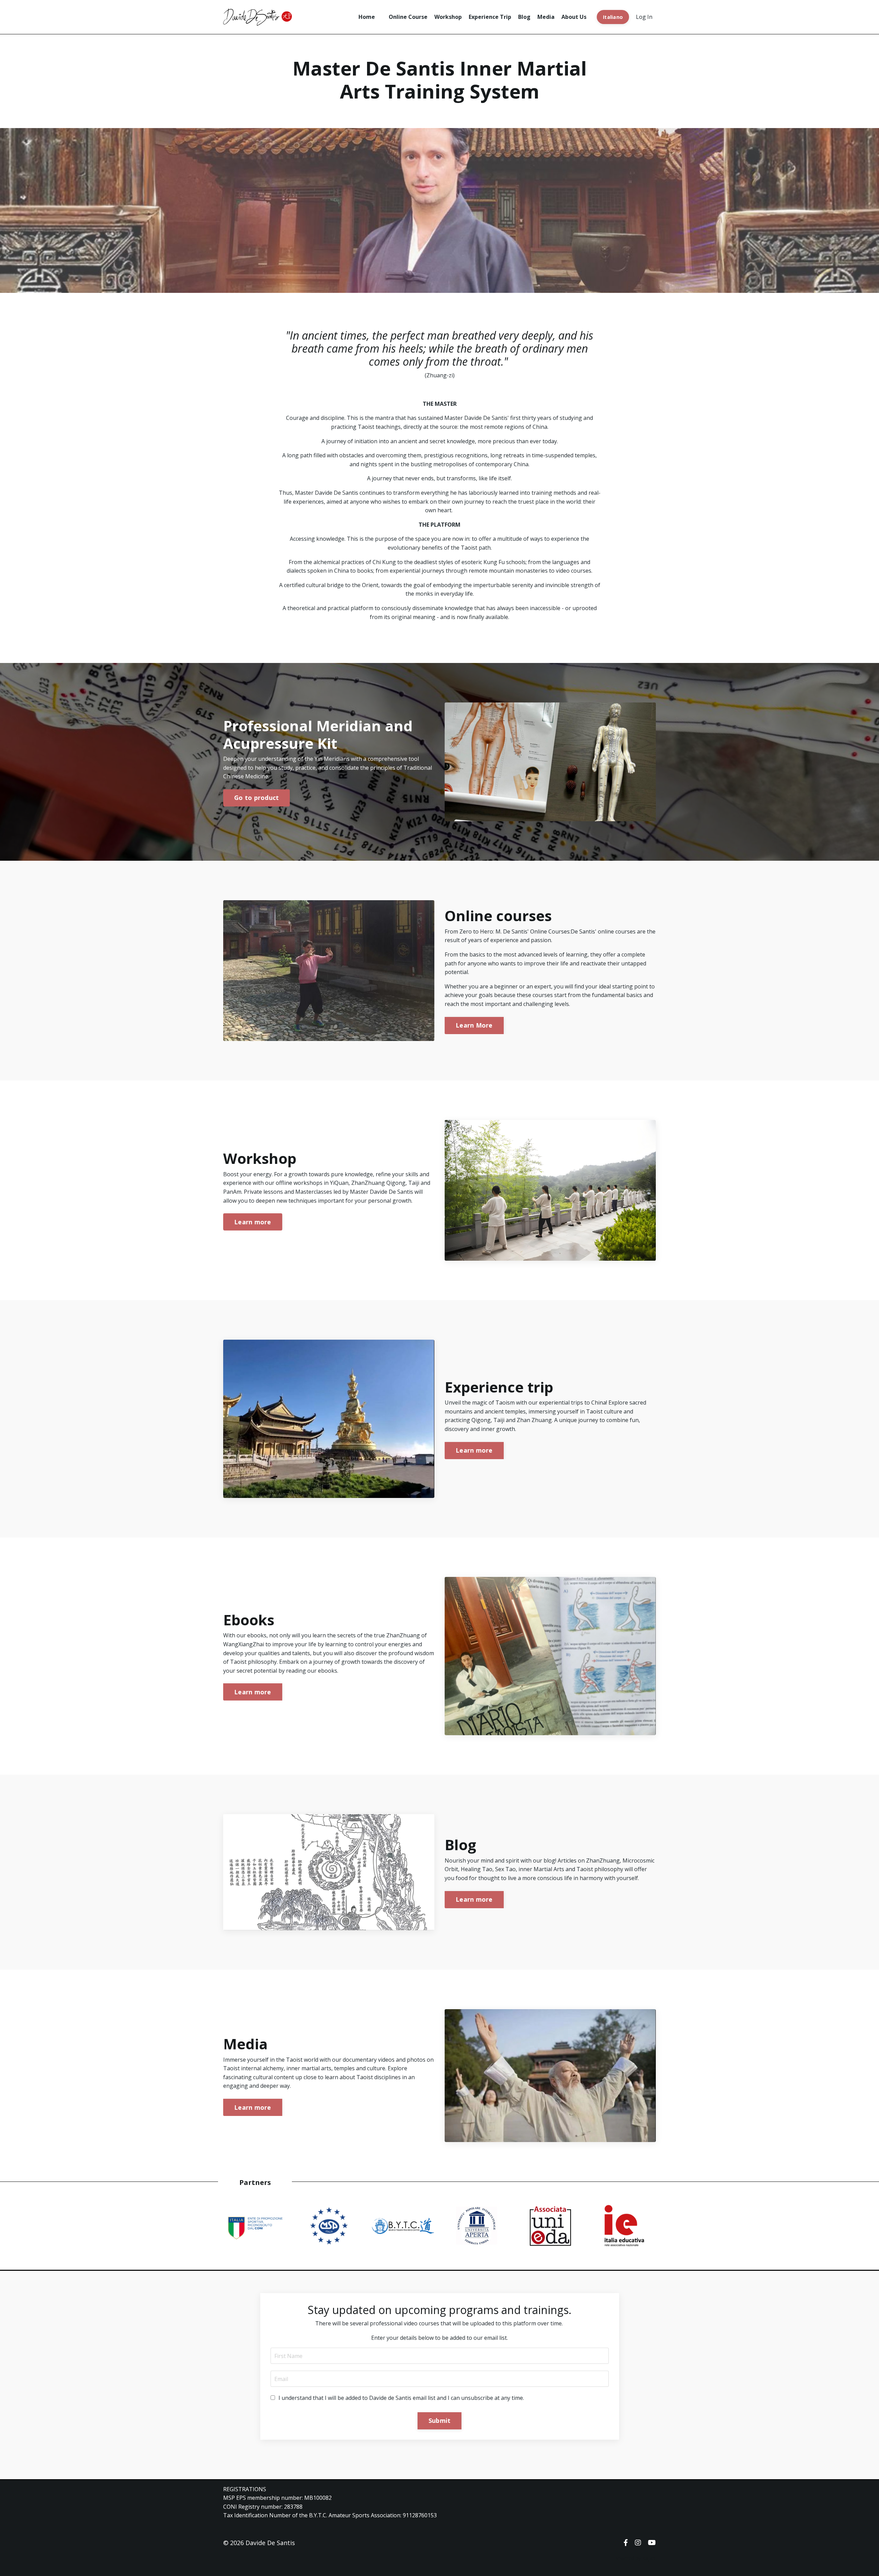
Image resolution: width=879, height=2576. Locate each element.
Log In (644, 17)
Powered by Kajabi (635, 2558)
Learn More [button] (474, 1025)
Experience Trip (490, 17)
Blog (524, 17)
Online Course (408, 17)
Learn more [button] (253, 1222)
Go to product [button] (256, 798)
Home (367, 17)
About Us (574, 17)
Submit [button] (440, 2420)
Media (546, 17)
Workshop (448, 17)
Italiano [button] (613, 17)
